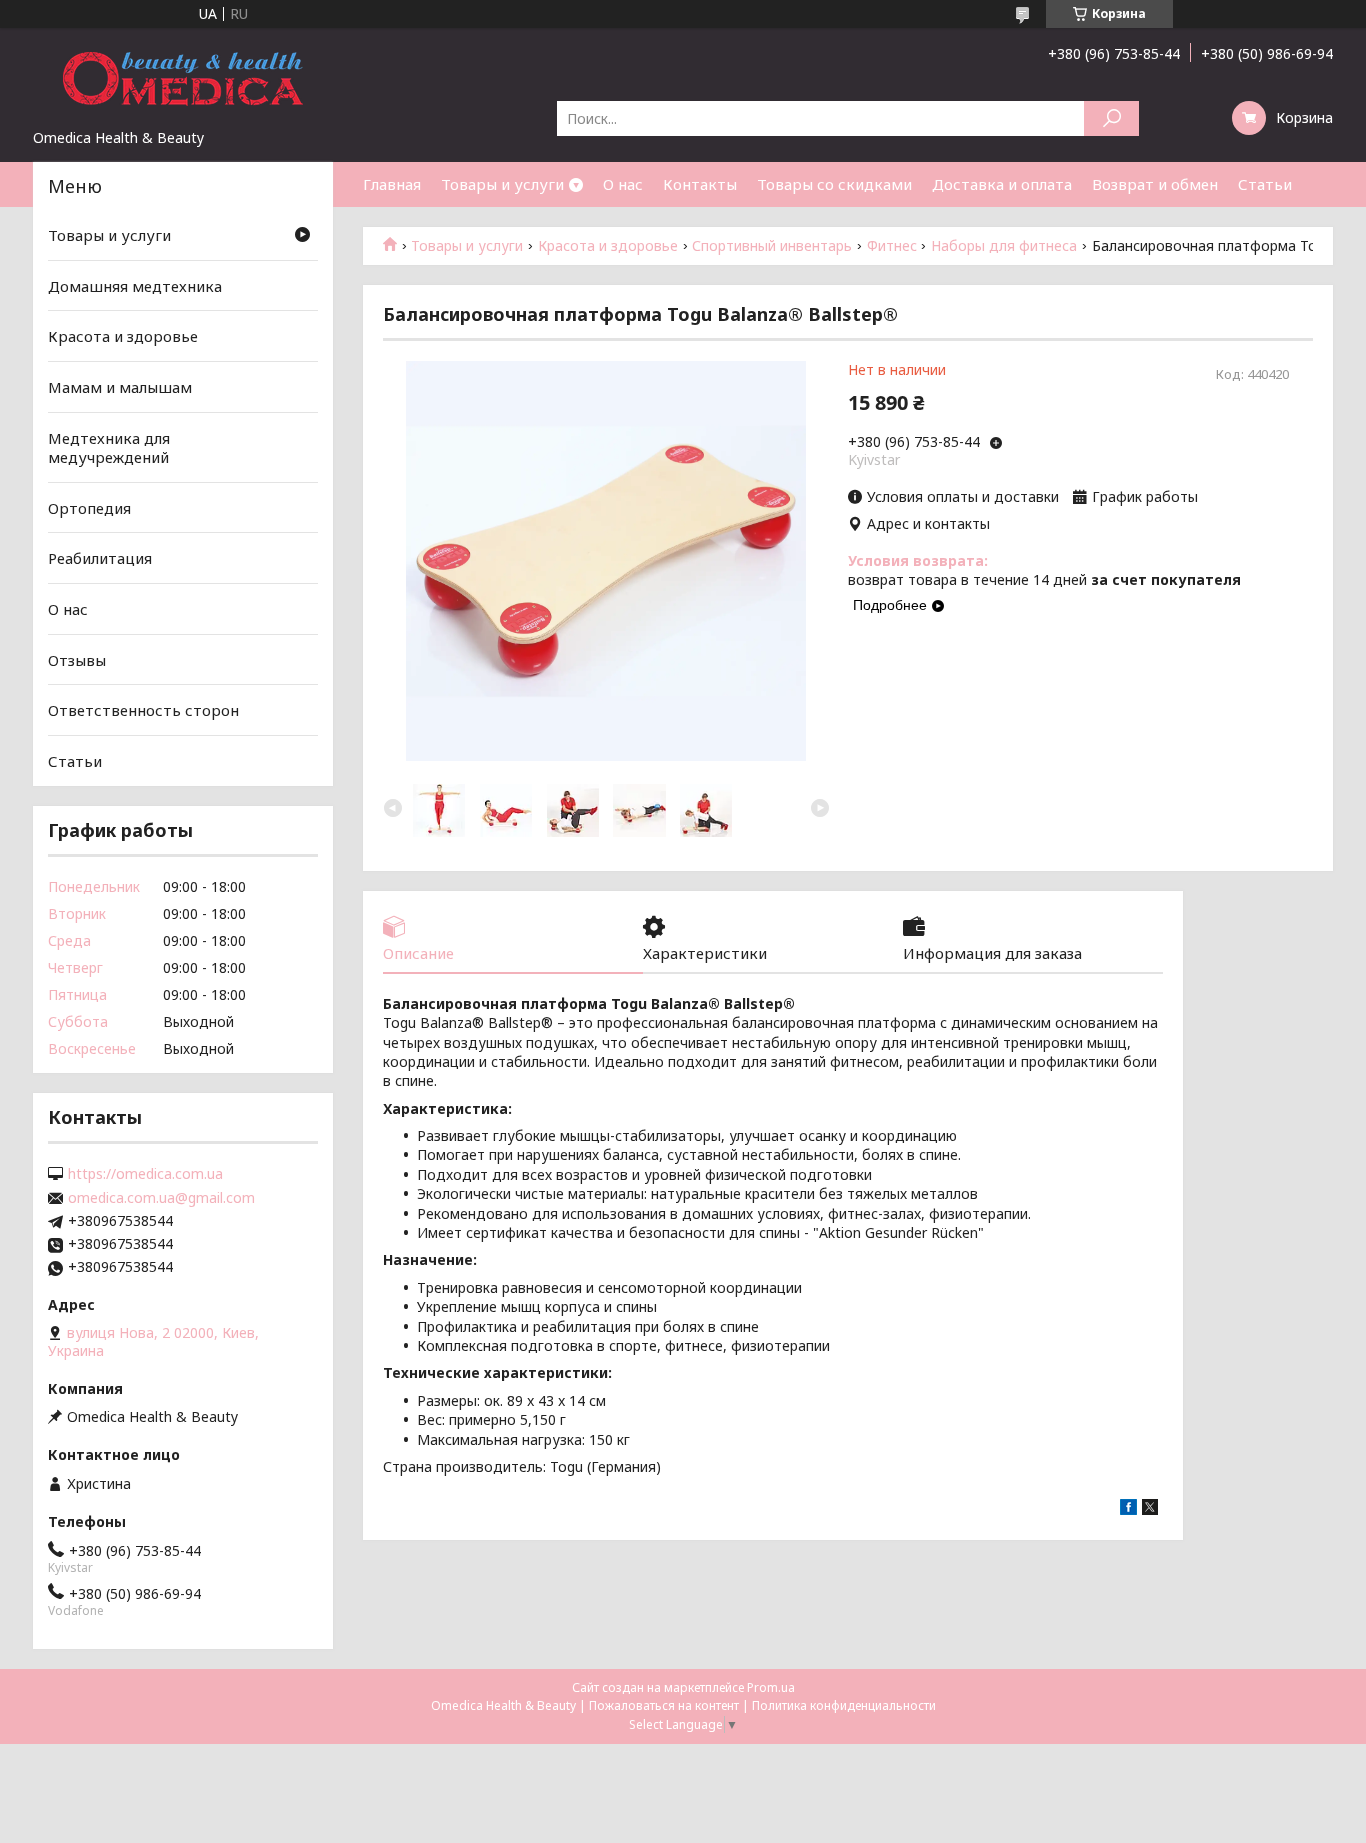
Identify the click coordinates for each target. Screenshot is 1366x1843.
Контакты (700, 184)
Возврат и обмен (1155, 184)
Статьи (1265, 184)
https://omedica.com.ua (145, 1174)
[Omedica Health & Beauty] (183, 78)
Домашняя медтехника (135, 286)
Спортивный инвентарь (772, 246)
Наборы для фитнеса (1004, 246)
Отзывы (77, 660)
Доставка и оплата (1002, 184)
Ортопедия (89, 508)
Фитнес (892, 246)
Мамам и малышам (120, 387)
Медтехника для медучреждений (109, 447)
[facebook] (1128, 1509)
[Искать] (1111, 118)
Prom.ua (771, 1687)
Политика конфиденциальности (844, 1705)
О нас (623, 184)
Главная (392, 184)
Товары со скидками (834, 184)
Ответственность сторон (143, 710)
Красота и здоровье (608, 246)
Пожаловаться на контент (664, 1705)
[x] (1150, 1509)
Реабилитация (100, 558)
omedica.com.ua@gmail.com (161, 1198)
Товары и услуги (502, 184)
